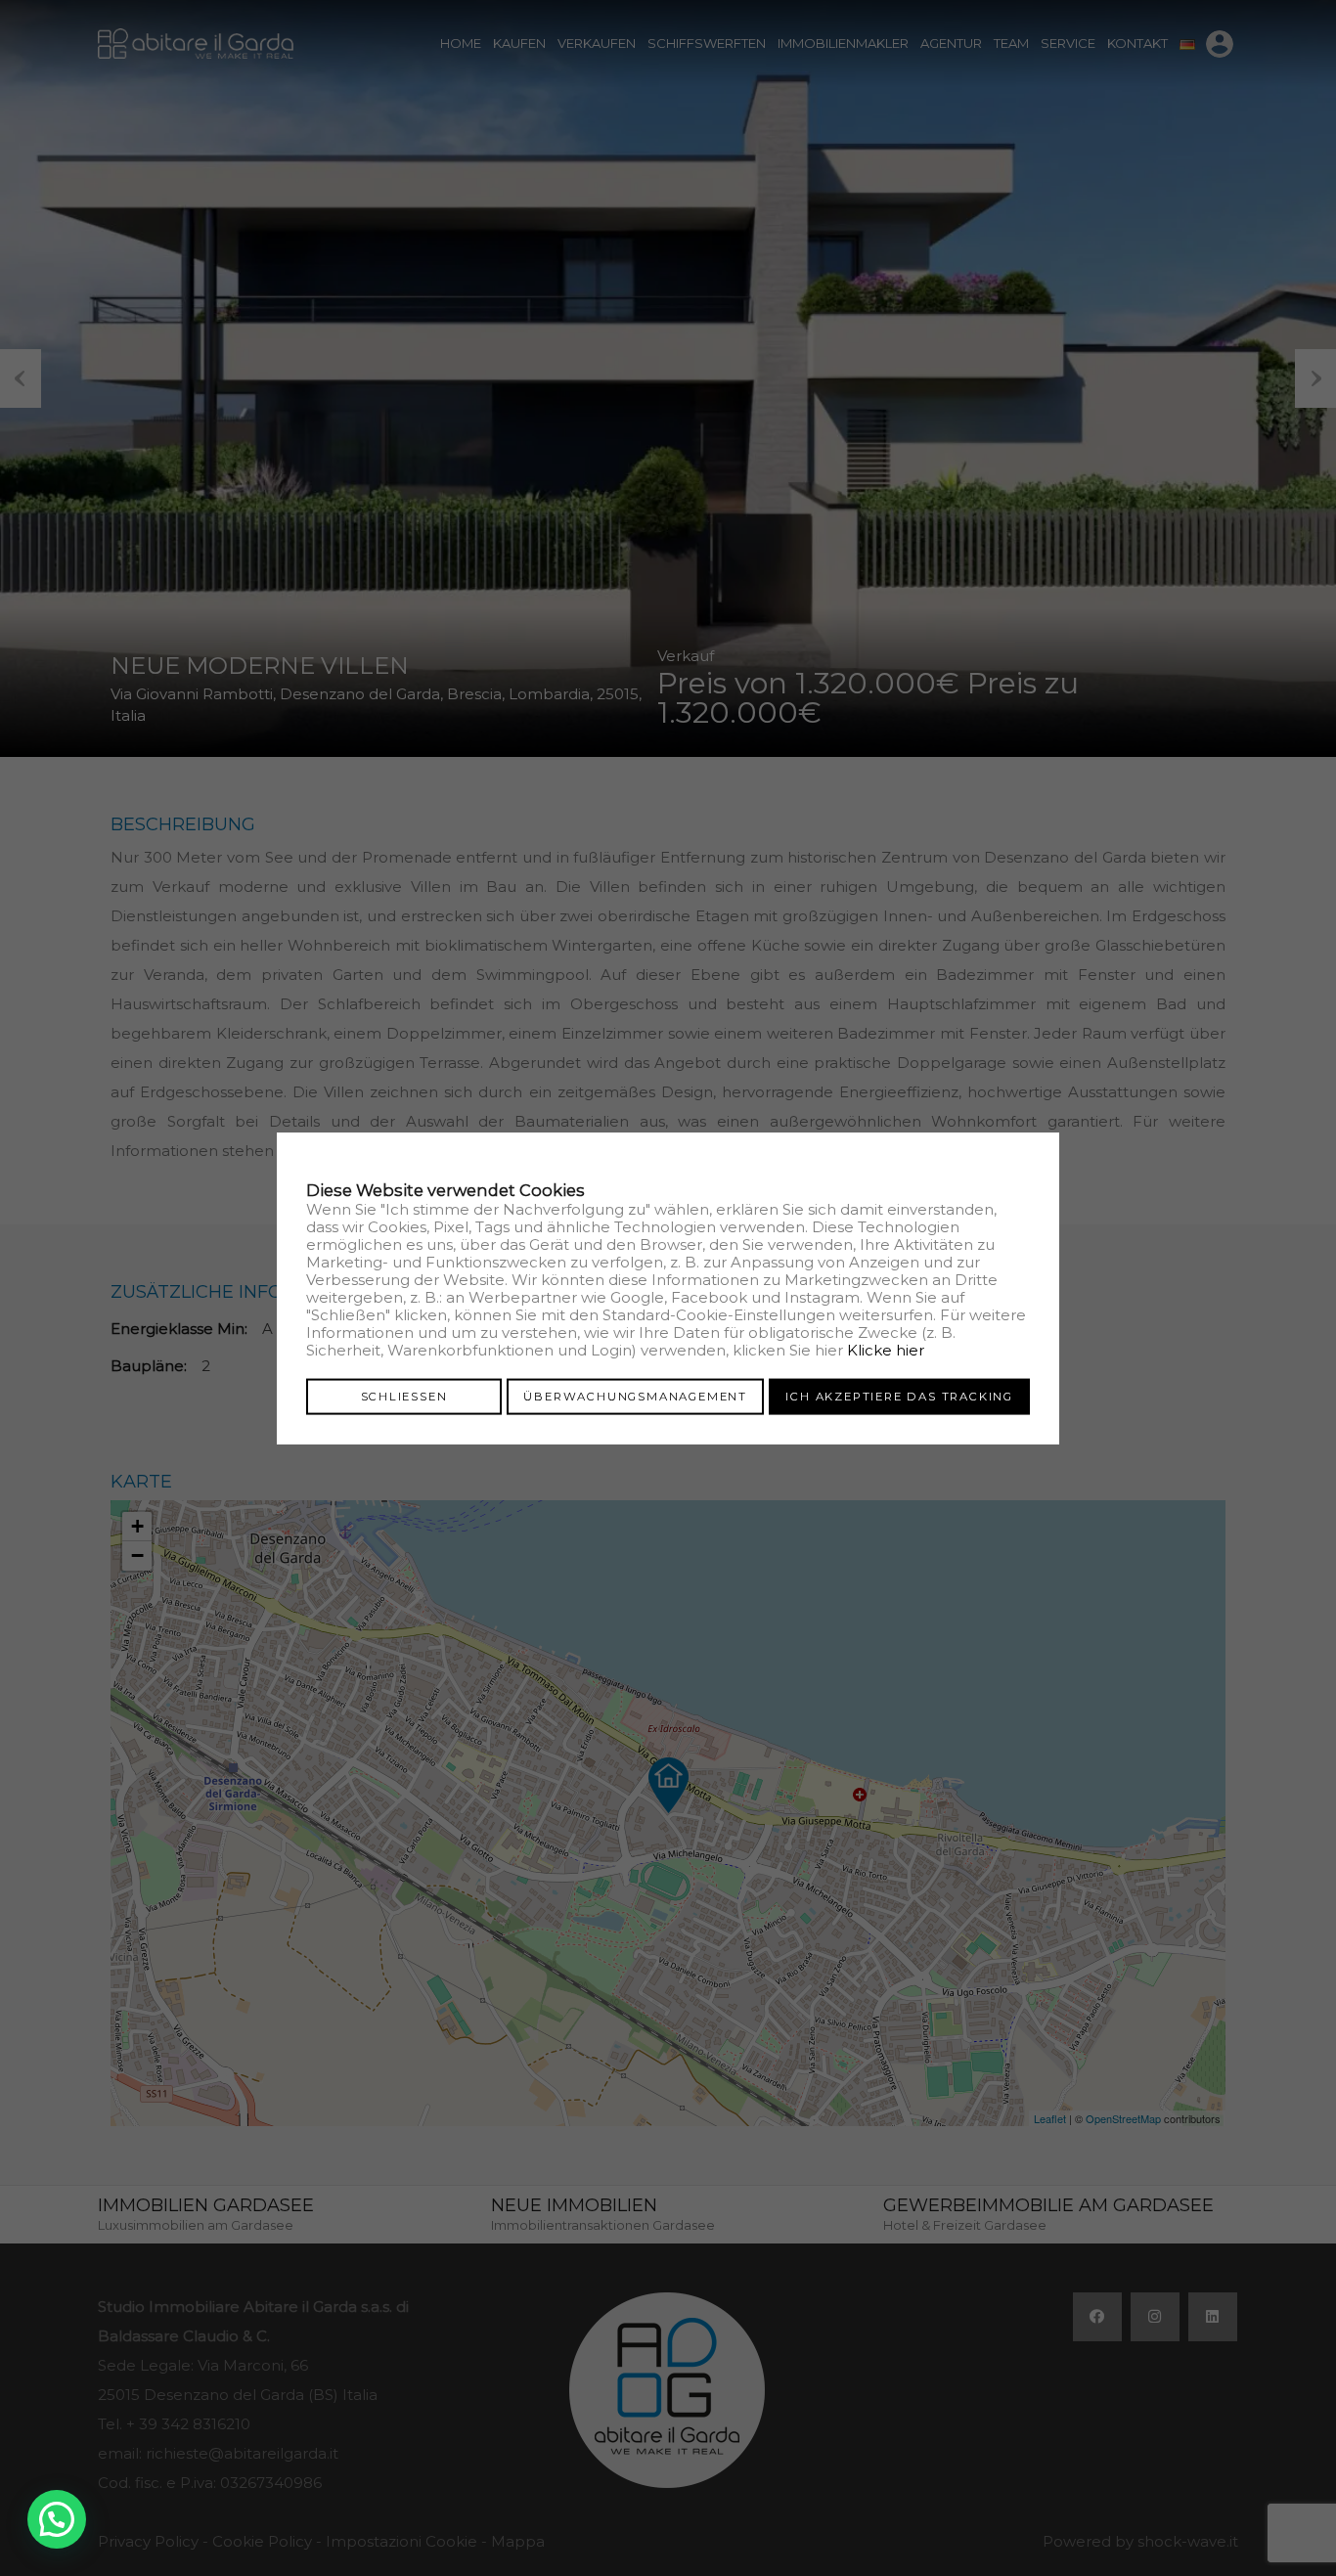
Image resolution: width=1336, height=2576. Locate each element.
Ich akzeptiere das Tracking (899, 1396)
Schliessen (404, 1396)
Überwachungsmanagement (635, 1396)
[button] (57, 2519)
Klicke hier (886, 1349)
